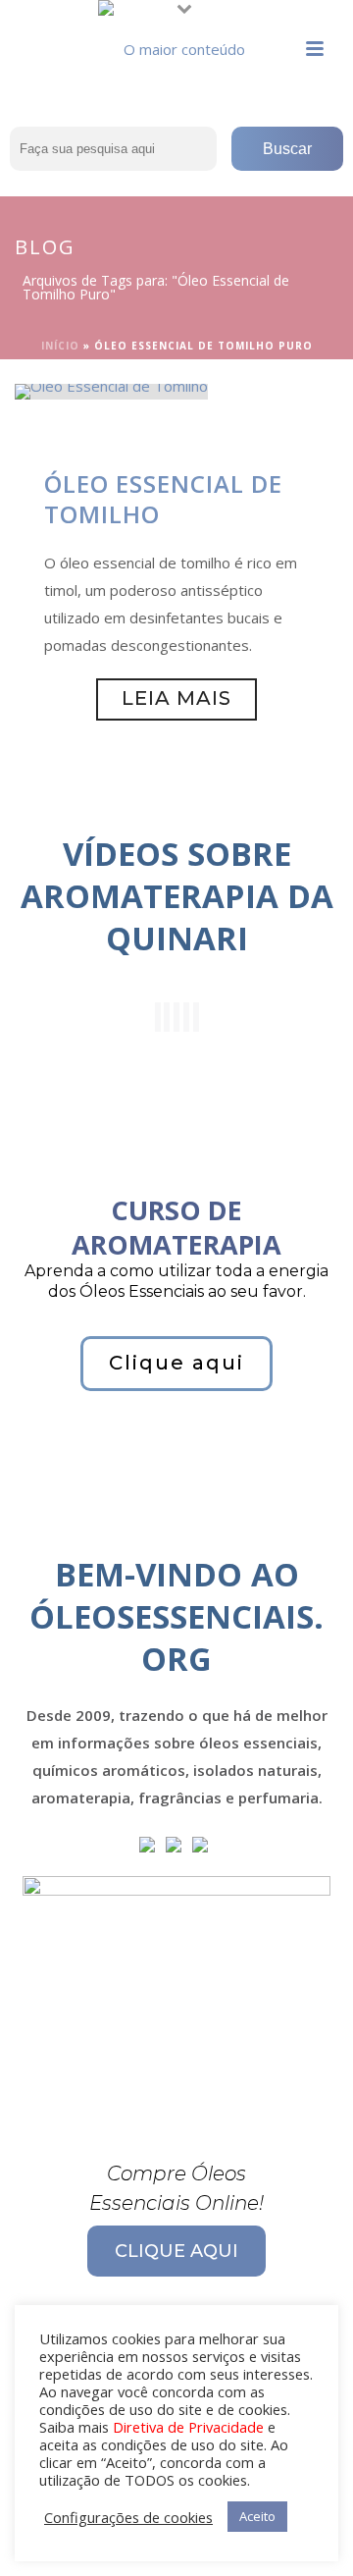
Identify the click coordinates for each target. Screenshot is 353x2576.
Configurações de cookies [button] (128, 2517)
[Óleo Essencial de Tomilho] (111, 390)
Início (60, 346)
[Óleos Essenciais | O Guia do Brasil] (176, 44)
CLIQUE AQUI (176, 2251)
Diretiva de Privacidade (188, 2427)
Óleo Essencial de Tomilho (163, 499)
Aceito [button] (257, 2516)
